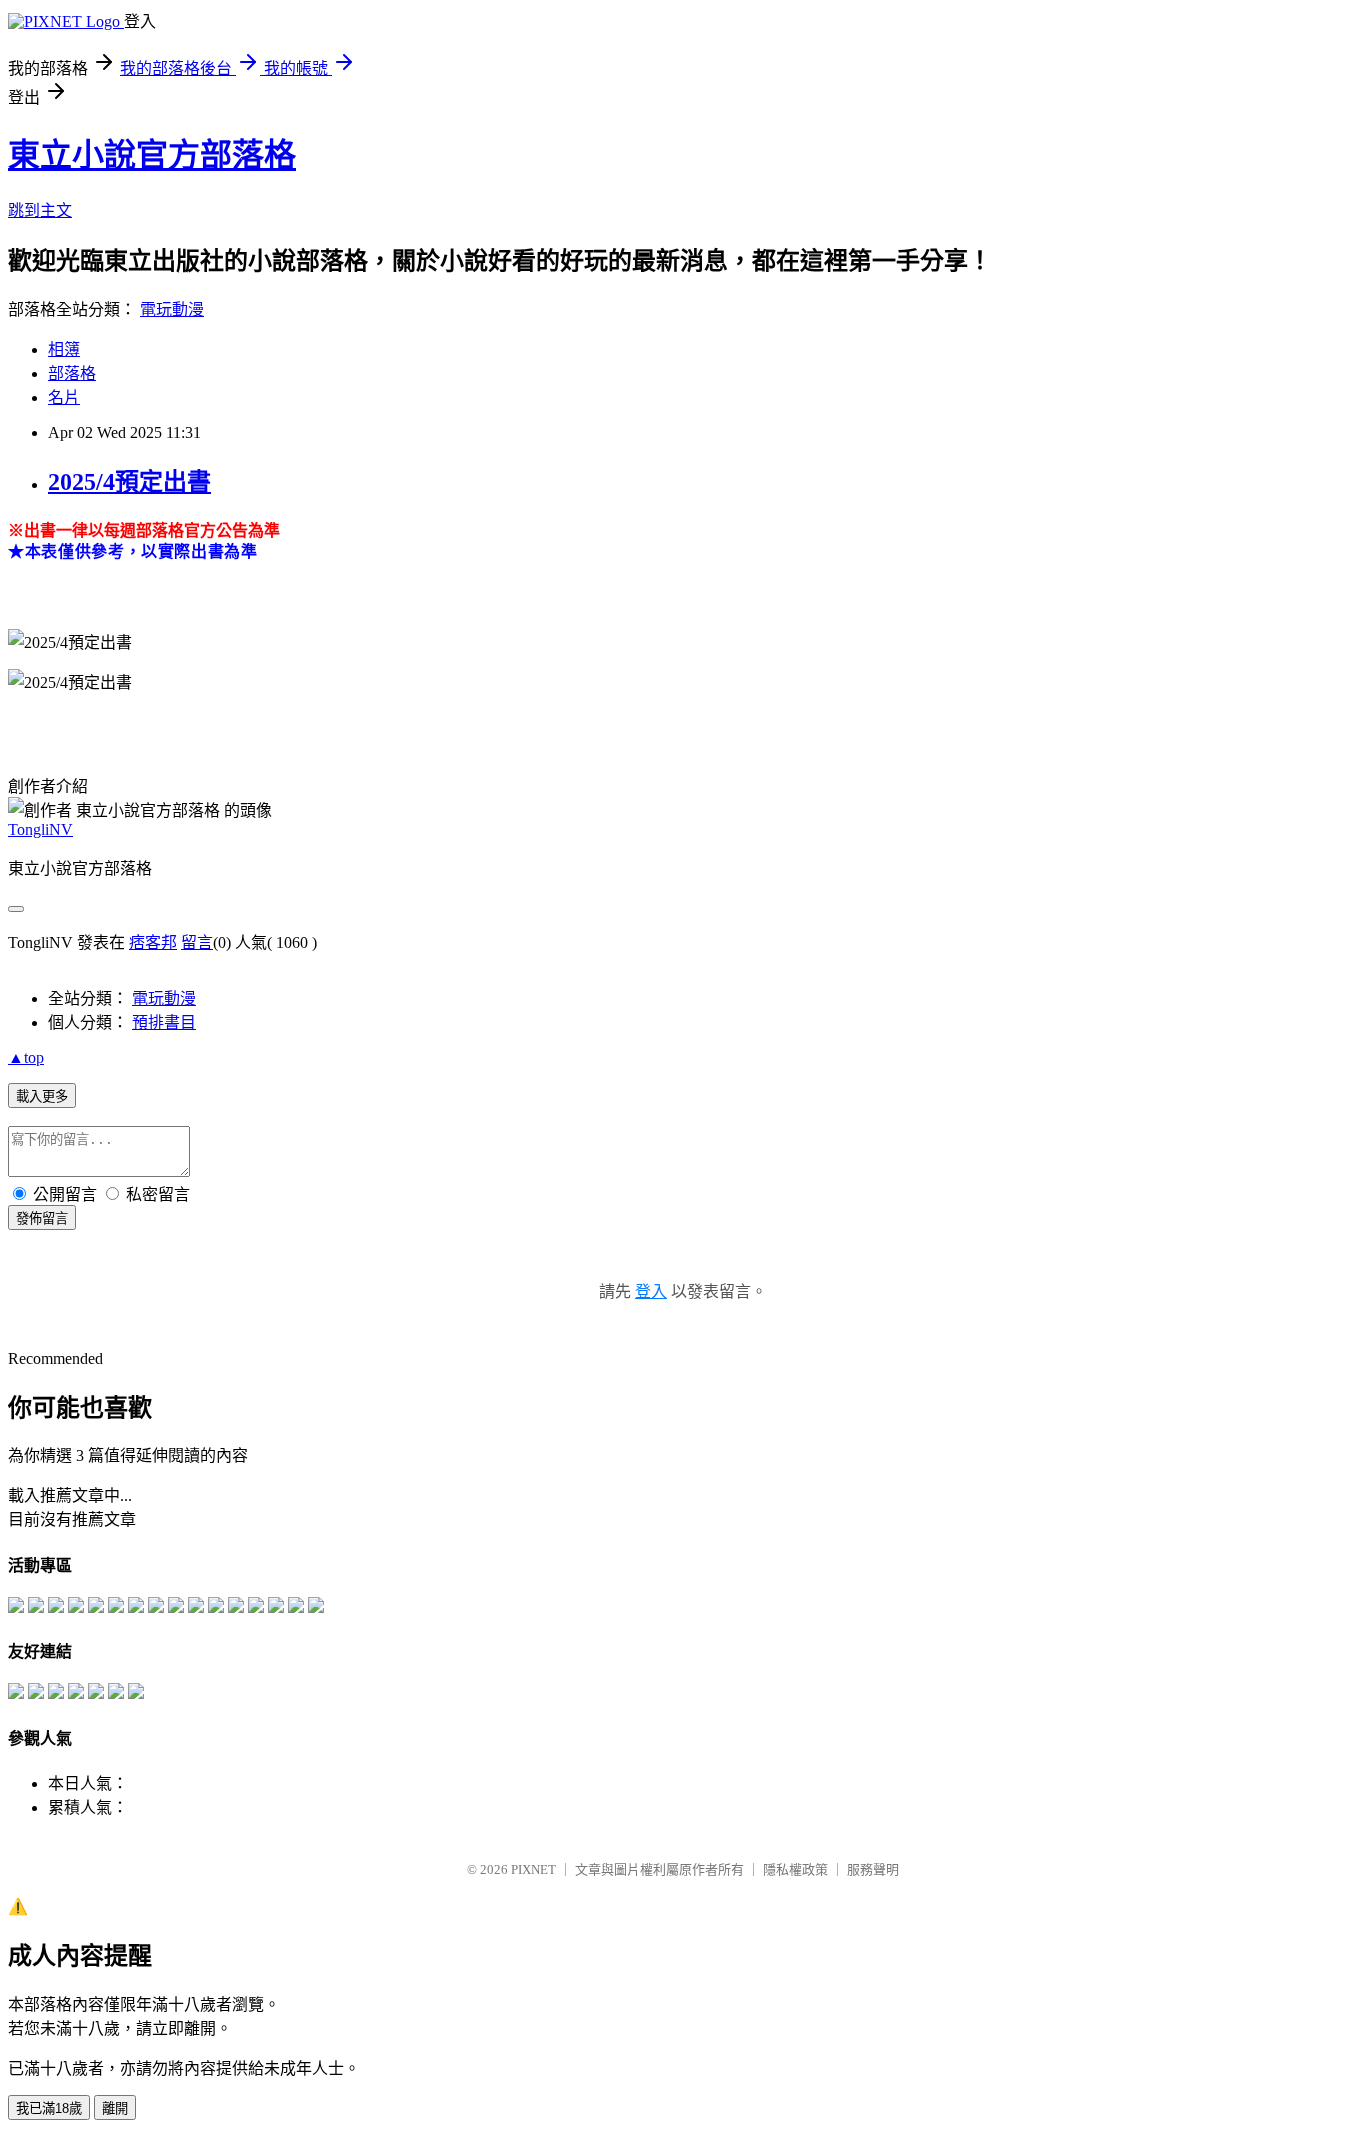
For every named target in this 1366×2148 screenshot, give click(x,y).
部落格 (72, 373)
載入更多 (42, 1096)
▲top (26, 1057)
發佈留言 (42, 1218)
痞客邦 (153, 942)
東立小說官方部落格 (152, 155)
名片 (64, 397)
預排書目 (164, 1022)
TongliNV (40, 829)
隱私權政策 (795, 1869)
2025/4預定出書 (129, 482)
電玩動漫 (172, 309)
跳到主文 (40, 210)
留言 (197, 942)
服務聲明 (873, 1869)
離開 (115, 2108)
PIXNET (533, 1869)
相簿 (64, 349)
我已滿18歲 (49, 2108)
